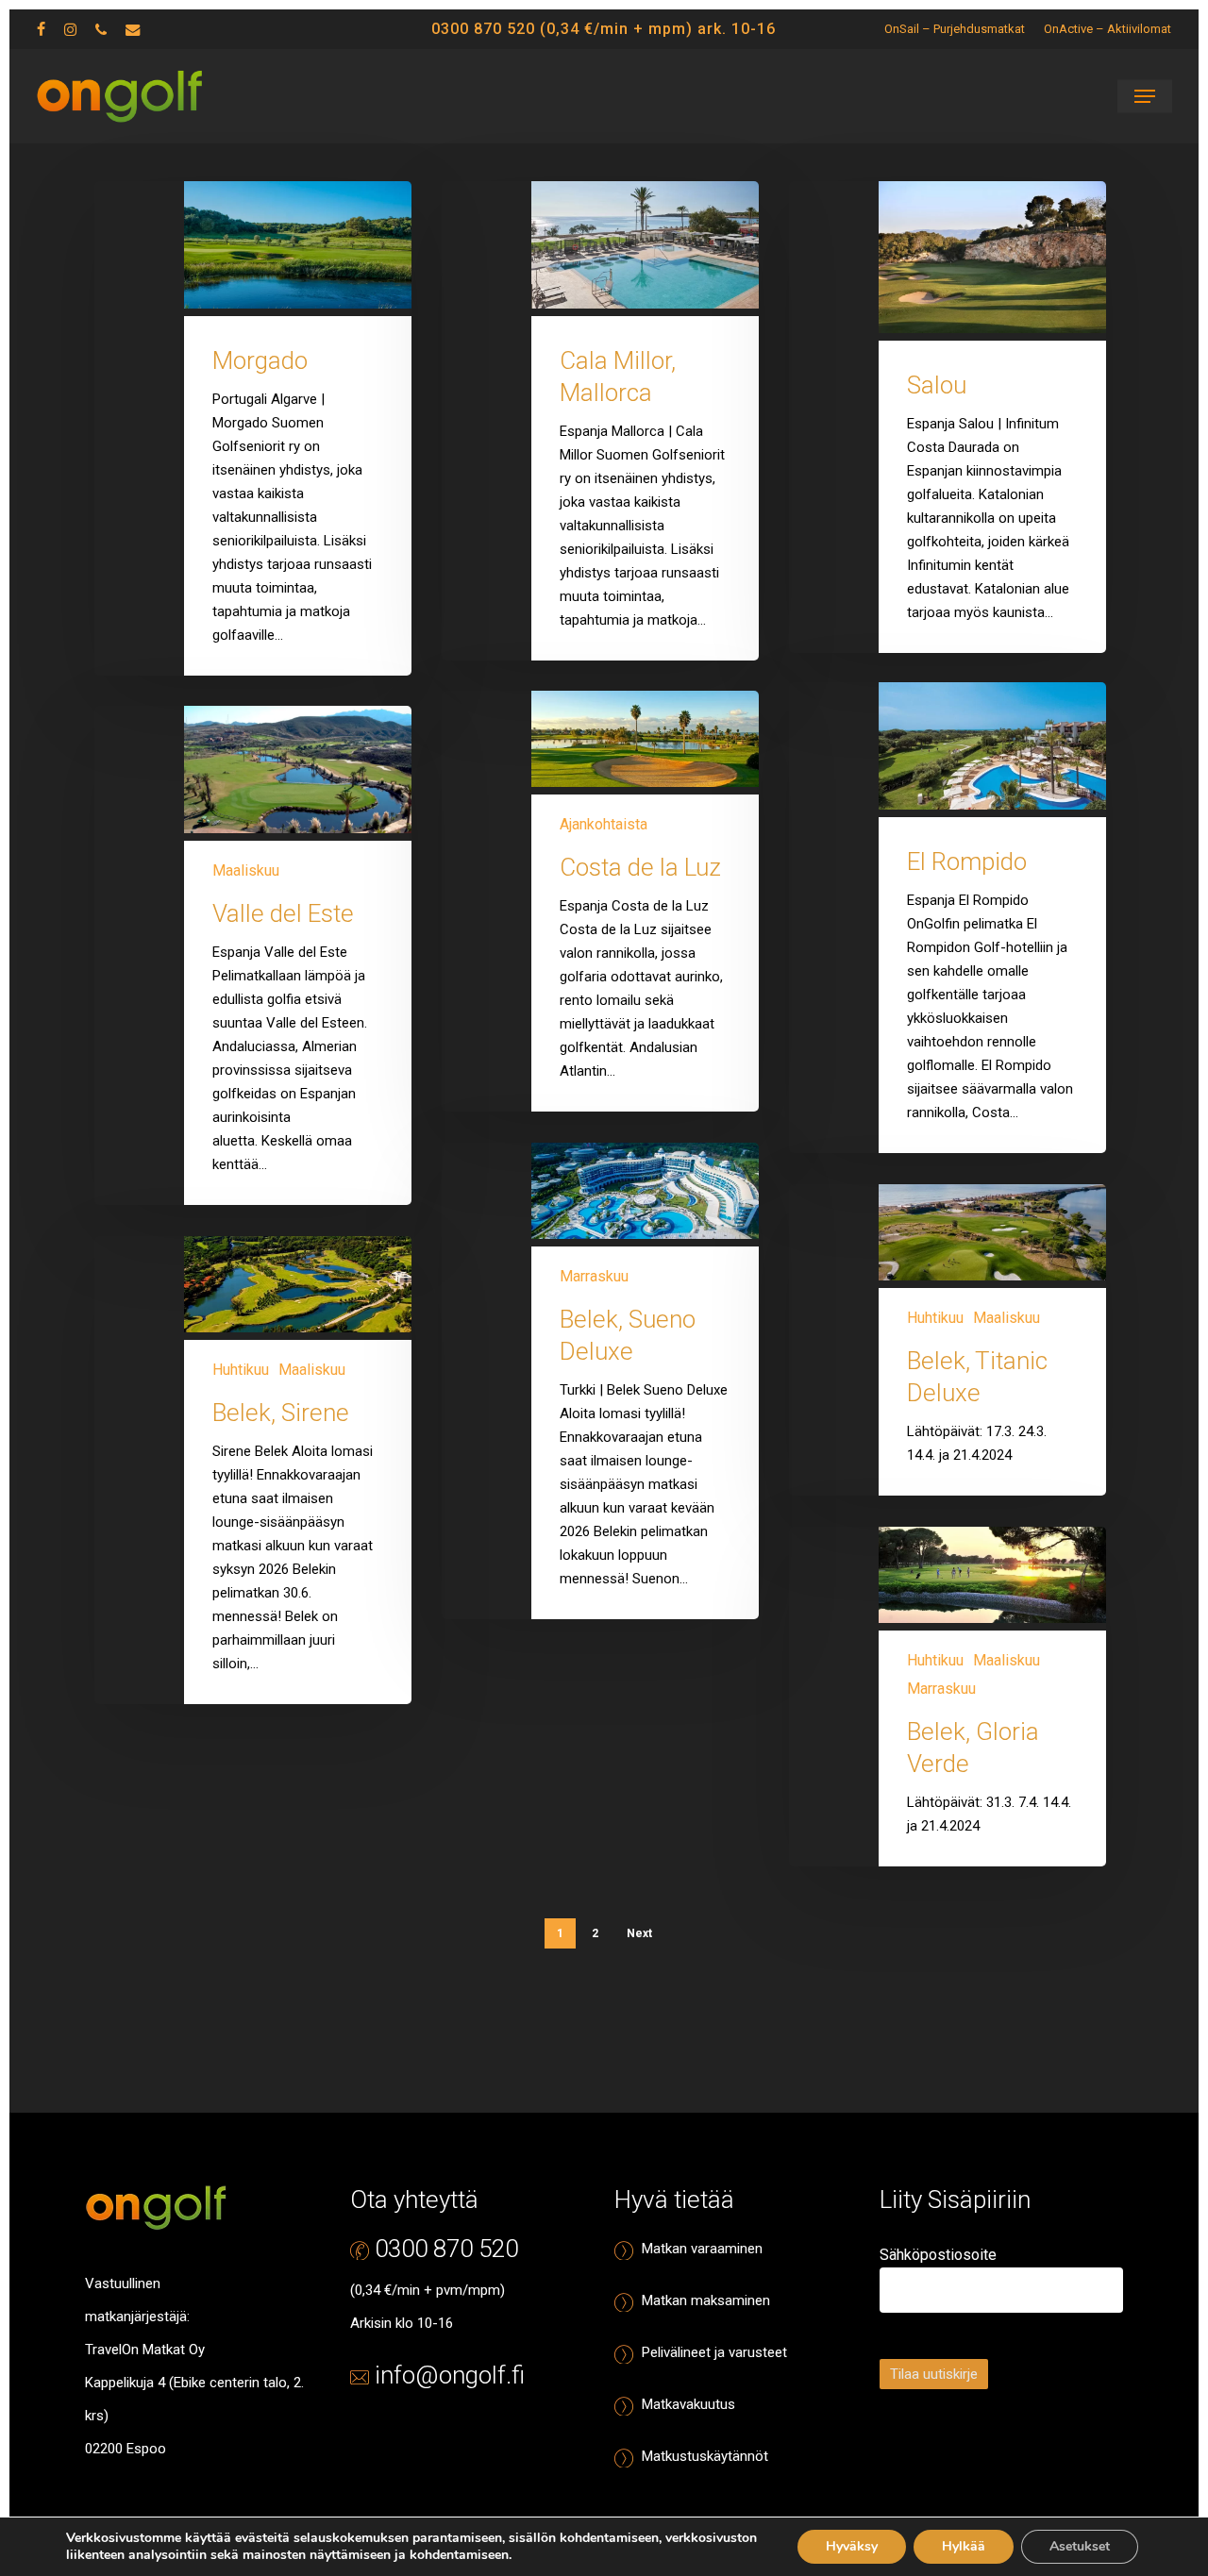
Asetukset (1080, 2546)
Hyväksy (852, 2546)
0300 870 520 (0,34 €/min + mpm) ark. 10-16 (604, 29)
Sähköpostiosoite (938, 2255)
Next (639, 1933)
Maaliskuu (246, 871)
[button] (1145, 96)
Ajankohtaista (604, 825)
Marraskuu (594, 1277)
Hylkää (964, 2546)
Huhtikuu (935, 1318)
